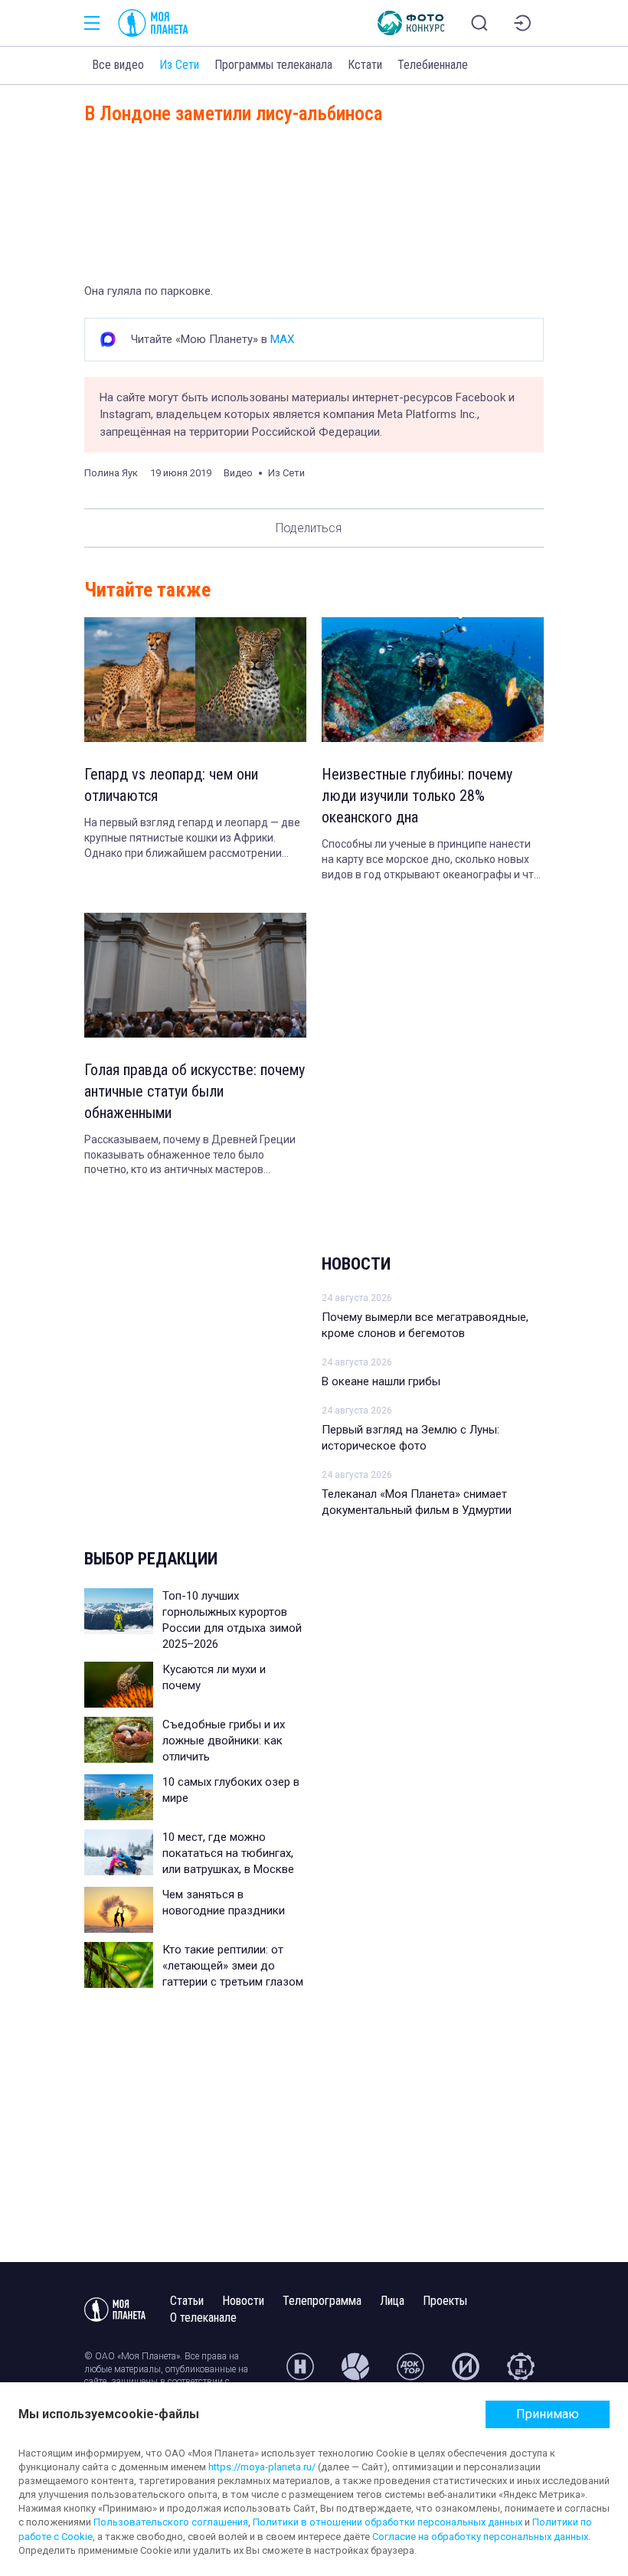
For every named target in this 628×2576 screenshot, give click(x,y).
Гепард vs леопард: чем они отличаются (171, 785)
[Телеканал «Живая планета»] (355, 2373)
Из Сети (179, 65)
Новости (356, 1264)
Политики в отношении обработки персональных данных (388, 2522)
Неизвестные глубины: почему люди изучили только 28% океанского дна (417, 796)
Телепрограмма (322, 2301)
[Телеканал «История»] (466, 2373)
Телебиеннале (433, 65)
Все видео (118, 65)
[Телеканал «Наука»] (300, 2373)
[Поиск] (479, 23)
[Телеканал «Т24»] (521, 2373)
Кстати (365, 65)
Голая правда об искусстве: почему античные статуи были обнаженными (195, 1091)
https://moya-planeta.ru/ (262, 2467)
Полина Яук (111, 473)
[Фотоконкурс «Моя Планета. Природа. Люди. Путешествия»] (411, 23)
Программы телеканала (273, 65)
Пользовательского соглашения (171, 2522)
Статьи (187, 2301)
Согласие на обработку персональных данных (480, 2537)
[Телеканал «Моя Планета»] (153, 23)
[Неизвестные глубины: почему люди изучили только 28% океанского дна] (433, 680)
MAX (282, 339)
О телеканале (203, 2318)
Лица (392, 2301)
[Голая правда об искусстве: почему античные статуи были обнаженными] (195, 975)
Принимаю (548, 2414)
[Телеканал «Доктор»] (410, 2373)
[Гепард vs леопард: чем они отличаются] (195, 680)
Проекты (445, 2301)
